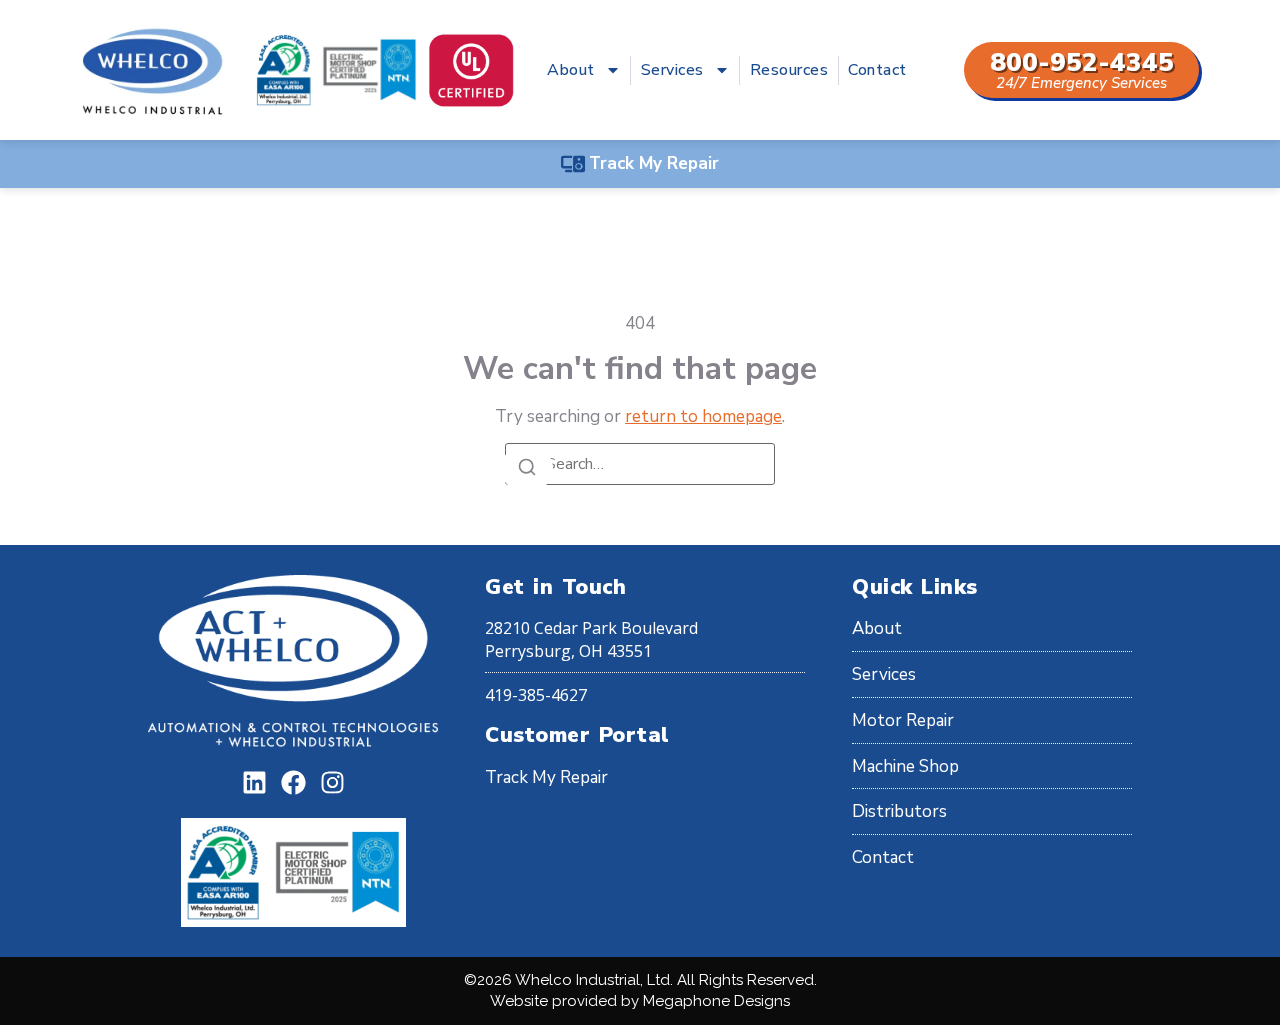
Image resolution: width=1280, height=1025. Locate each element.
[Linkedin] (254, 782)
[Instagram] (332, 782)
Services (672, 70)
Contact (877, 70)
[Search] (527, 468)
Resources (789, 70)
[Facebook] (293, 782)
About (571, 70)
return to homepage (703, 416)
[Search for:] (640, 464)
